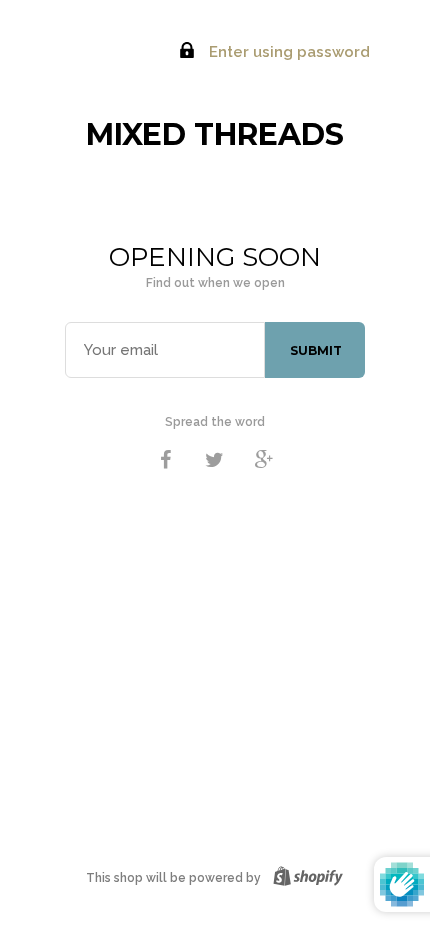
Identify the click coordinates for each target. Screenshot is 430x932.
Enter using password (287, 52)
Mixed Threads (215, 134)
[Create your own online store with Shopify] (304, 878)
